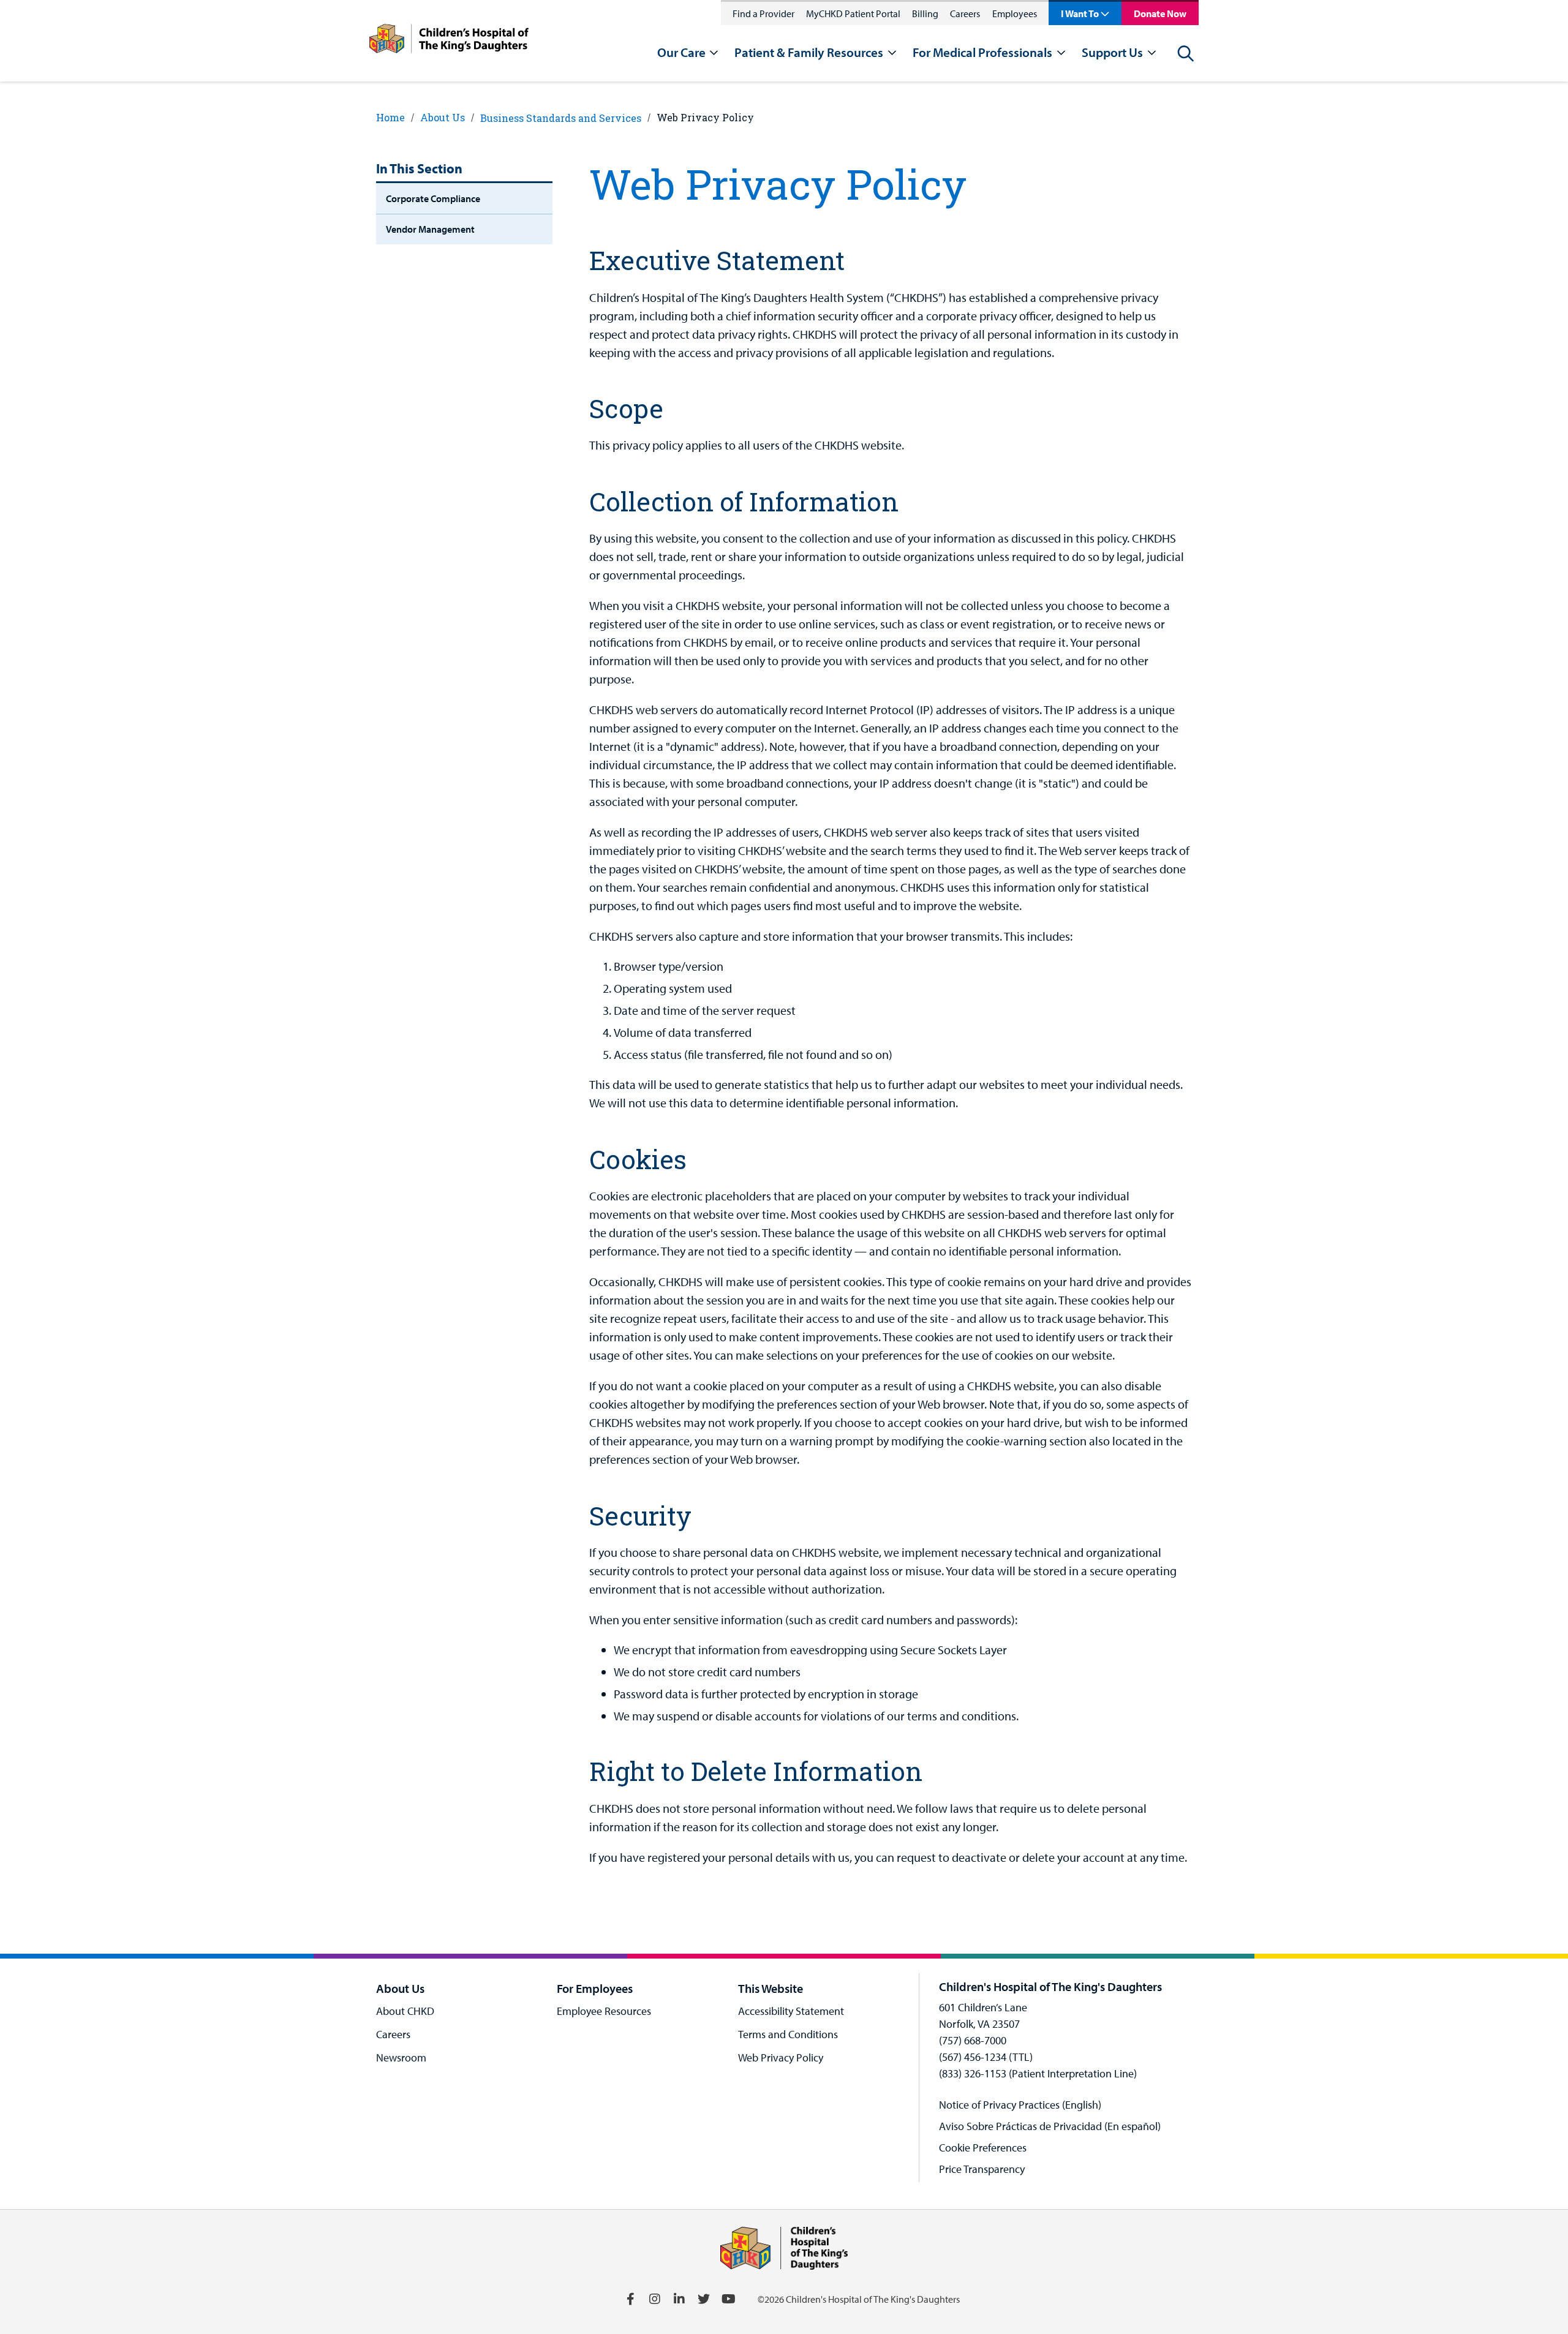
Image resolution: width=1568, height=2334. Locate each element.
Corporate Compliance (433, 198)
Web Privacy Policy (705, 117)
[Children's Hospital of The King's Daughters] (449, 41)
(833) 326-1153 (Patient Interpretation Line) (1038, 2073)
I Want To (1080, 13)
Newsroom (401, 2057)
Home (390, 117)
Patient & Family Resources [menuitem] (809, 52)
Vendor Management (430, 229)
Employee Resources (604, 2011)
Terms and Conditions (788, 2034)
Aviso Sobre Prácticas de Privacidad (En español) (1050, 2126)
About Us (443, 117)
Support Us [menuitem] (1112, 52)
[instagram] (655, 2299)
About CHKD (405, 2011)
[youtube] (728, 2299)
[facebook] (630, 2299)
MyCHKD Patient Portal (853, 13)
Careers (965, 13)
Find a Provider (763, 13)
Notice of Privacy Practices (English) (1020, 2105)
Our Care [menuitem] (681, 52)
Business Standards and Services (561, 118)
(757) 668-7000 (973, 2040)
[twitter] (704, 2299)
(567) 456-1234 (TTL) (986, 2057)
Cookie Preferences (983, 2148)
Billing (925, 13)
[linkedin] (679, 2299)
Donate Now (1160, 13)
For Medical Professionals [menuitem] (982, 52)
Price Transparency (982, 2169)
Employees (1015, 13)
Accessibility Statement (791, 2011)
